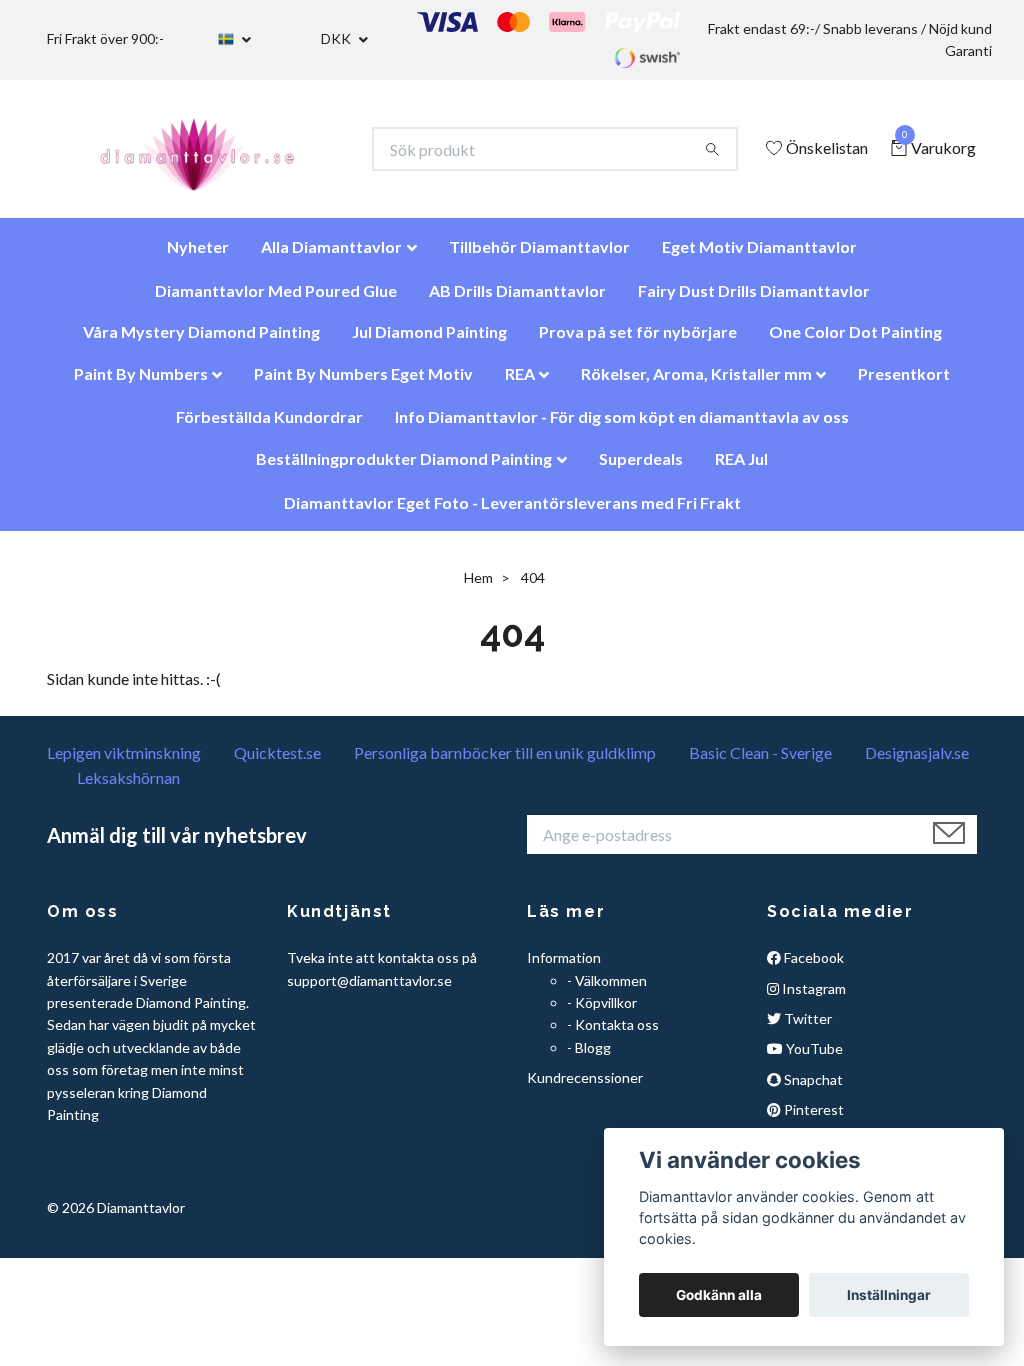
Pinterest (812, 1119)
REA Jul (741, 468)
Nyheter (198, 256)
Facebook (812, 967)
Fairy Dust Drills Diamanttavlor (754, 300)
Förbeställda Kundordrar (269, 426)
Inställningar (889, 1295)
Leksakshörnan (128, 787)
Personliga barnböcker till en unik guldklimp (505, 762)
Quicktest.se (277, 762)
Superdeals (641, 468)
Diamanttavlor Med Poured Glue (276, 300)
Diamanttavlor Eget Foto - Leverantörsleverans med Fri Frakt (512, 512)
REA (520, 383)
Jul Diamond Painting (429, 341)
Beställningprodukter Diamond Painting (404, 468)
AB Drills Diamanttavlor (517, 300)
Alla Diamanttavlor (331, 256)
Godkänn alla (719, 1295)
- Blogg (589, 1057)
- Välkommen (607, 990)
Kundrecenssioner (585, 1087)
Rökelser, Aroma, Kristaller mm (696, 383)
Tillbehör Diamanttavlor (539, 256)
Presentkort (904, 383)
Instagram (812, 998)
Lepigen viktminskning (124, 762)
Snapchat (812, 1089)
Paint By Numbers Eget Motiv (363, 383)
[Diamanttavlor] (214, 154)
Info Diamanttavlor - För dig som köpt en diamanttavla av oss (622, 426)
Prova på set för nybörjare (638, 341)
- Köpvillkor (602, 1012)
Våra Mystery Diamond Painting (201, 341)
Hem (478, 587)
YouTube (813, 1058)
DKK (337, 38)
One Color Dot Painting (855, 341)
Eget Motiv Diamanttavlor (759, 256)
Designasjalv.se (917, 762)
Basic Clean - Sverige (760, 762)
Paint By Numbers (141, 383)
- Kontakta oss (613, 1034)
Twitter (806, 1028)
